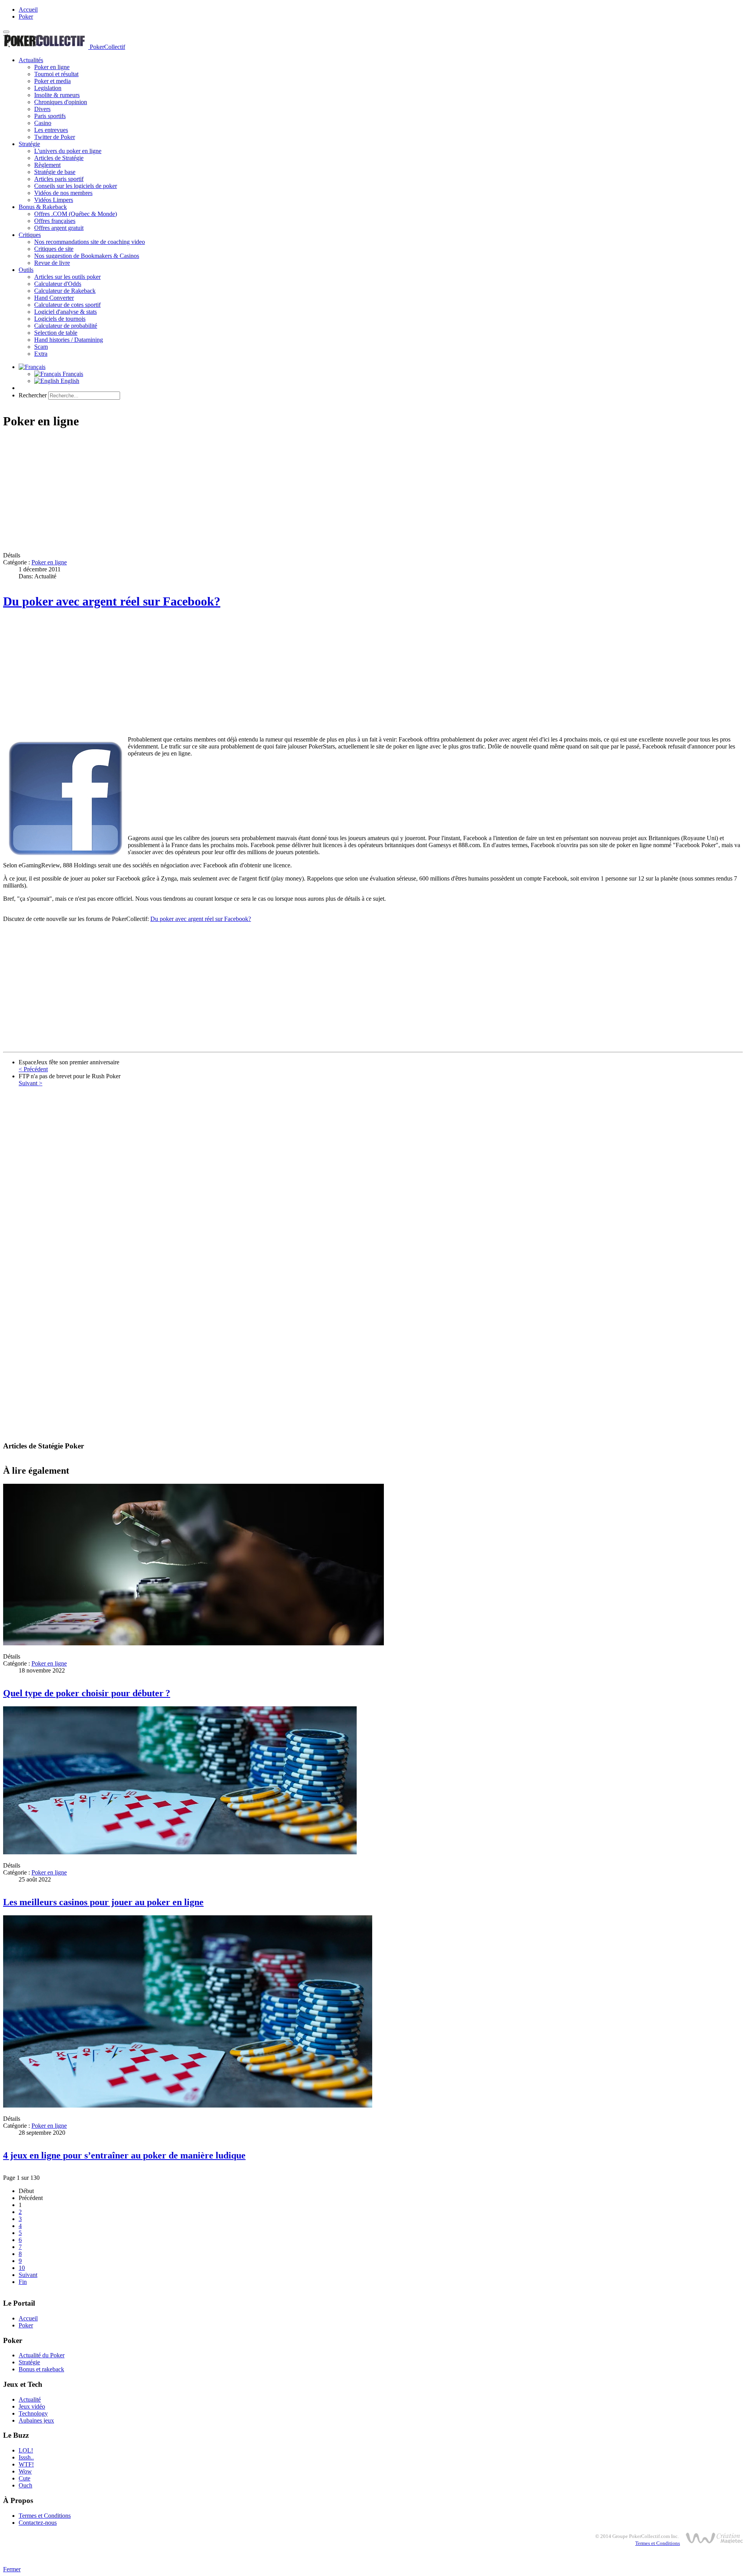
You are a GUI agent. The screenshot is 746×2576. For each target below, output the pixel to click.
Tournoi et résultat (56, 74)
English (69, 381)
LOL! (26, 2450)
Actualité (30, 2399)
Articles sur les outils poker (67, 277)
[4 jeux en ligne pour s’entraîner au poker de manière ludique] (188, 2105)
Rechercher (33, 395)
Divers (42, 109)
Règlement (47, 165)
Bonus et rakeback (41, 2369)
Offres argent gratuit (59, 228)
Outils (26, 270)
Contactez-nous (38, 2523)
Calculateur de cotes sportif (67, 305)
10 (22, 2268)
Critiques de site (54, 249)
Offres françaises (55, 221)
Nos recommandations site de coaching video (90, 242)
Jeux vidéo (32, 2406)
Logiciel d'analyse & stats (65, 312)
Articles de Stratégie (59, 158)
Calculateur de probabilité (66, 326)
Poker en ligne (52, 67)
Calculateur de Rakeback (65, 291)
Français (72, 374)
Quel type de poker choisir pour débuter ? (87, 1693)
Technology (33, 2413)
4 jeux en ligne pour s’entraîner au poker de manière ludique (124, 2155)
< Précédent (33, 1069)
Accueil (28, 10)
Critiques (30, 235)
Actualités (31, 60)
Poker (26, 17)
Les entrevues (51, 130)
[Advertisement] (236, 491)
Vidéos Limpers (54, 200)
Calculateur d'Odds (58, 284)
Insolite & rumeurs (57, 95)
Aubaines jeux (36, 2420)
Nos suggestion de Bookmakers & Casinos (87, 256)
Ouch (25, 2485)
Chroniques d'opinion (61, 102)
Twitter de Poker (55, 137)
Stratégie (29, 144)
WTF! (26, 2464)
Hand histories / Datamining (69, 340)
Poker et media (52, 81)
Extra (41, 354)
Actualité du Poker (42, 2355)
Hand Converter (54, 298)
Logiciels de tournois (60, 319)
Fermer (12, 2569)
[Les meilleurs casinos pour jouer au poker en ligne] (180, 1852)
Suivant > (31, 1083)
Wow (25, 2471)
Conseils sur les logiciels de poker (76, 186)
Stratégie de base (55, 172)
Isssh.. (26, 2457)
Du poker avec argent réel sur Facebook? (112, 601)
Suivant (28, 2275)
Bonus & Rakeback (43, 207)
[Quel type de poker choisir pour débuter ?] (193, 1643)
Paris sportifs (50, 116)
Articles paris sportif (59, 179)
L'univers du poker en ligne (68, 151)
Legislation (48, 88)
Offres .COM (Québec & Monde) (76, 214)
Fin (23, 2282)
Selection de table (56, 333)
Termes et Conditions (45, 2516)
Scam (41, 347)
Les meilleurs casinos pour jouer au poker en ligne (103, 1902)
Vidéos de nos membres (63, 193)
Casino (43, 123)
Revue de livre (52, 263)
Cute (24, 2478)
